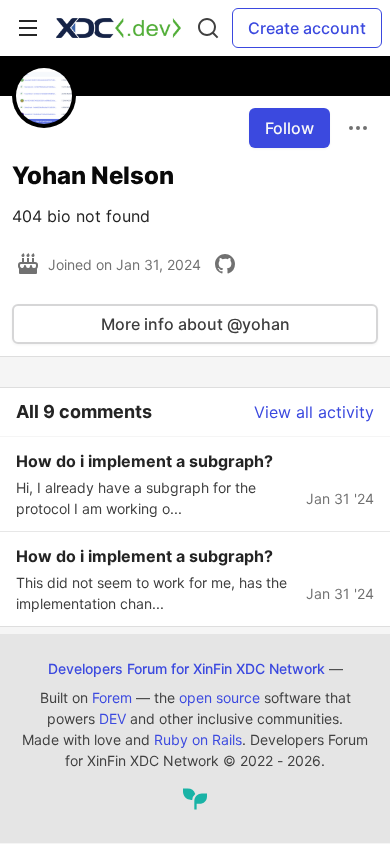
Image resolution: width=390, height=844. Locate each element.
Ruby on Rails (198, 739)
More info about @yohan (195, 324)
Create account (307, 28)
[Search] (208, 28)
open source (219, 697)
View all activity (314, 412)
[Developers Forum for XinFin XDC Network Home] (118, 28)
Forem (112, 697)
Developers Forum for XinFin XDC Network (186, 668)
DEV (112, 718)
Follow (289, 128)
